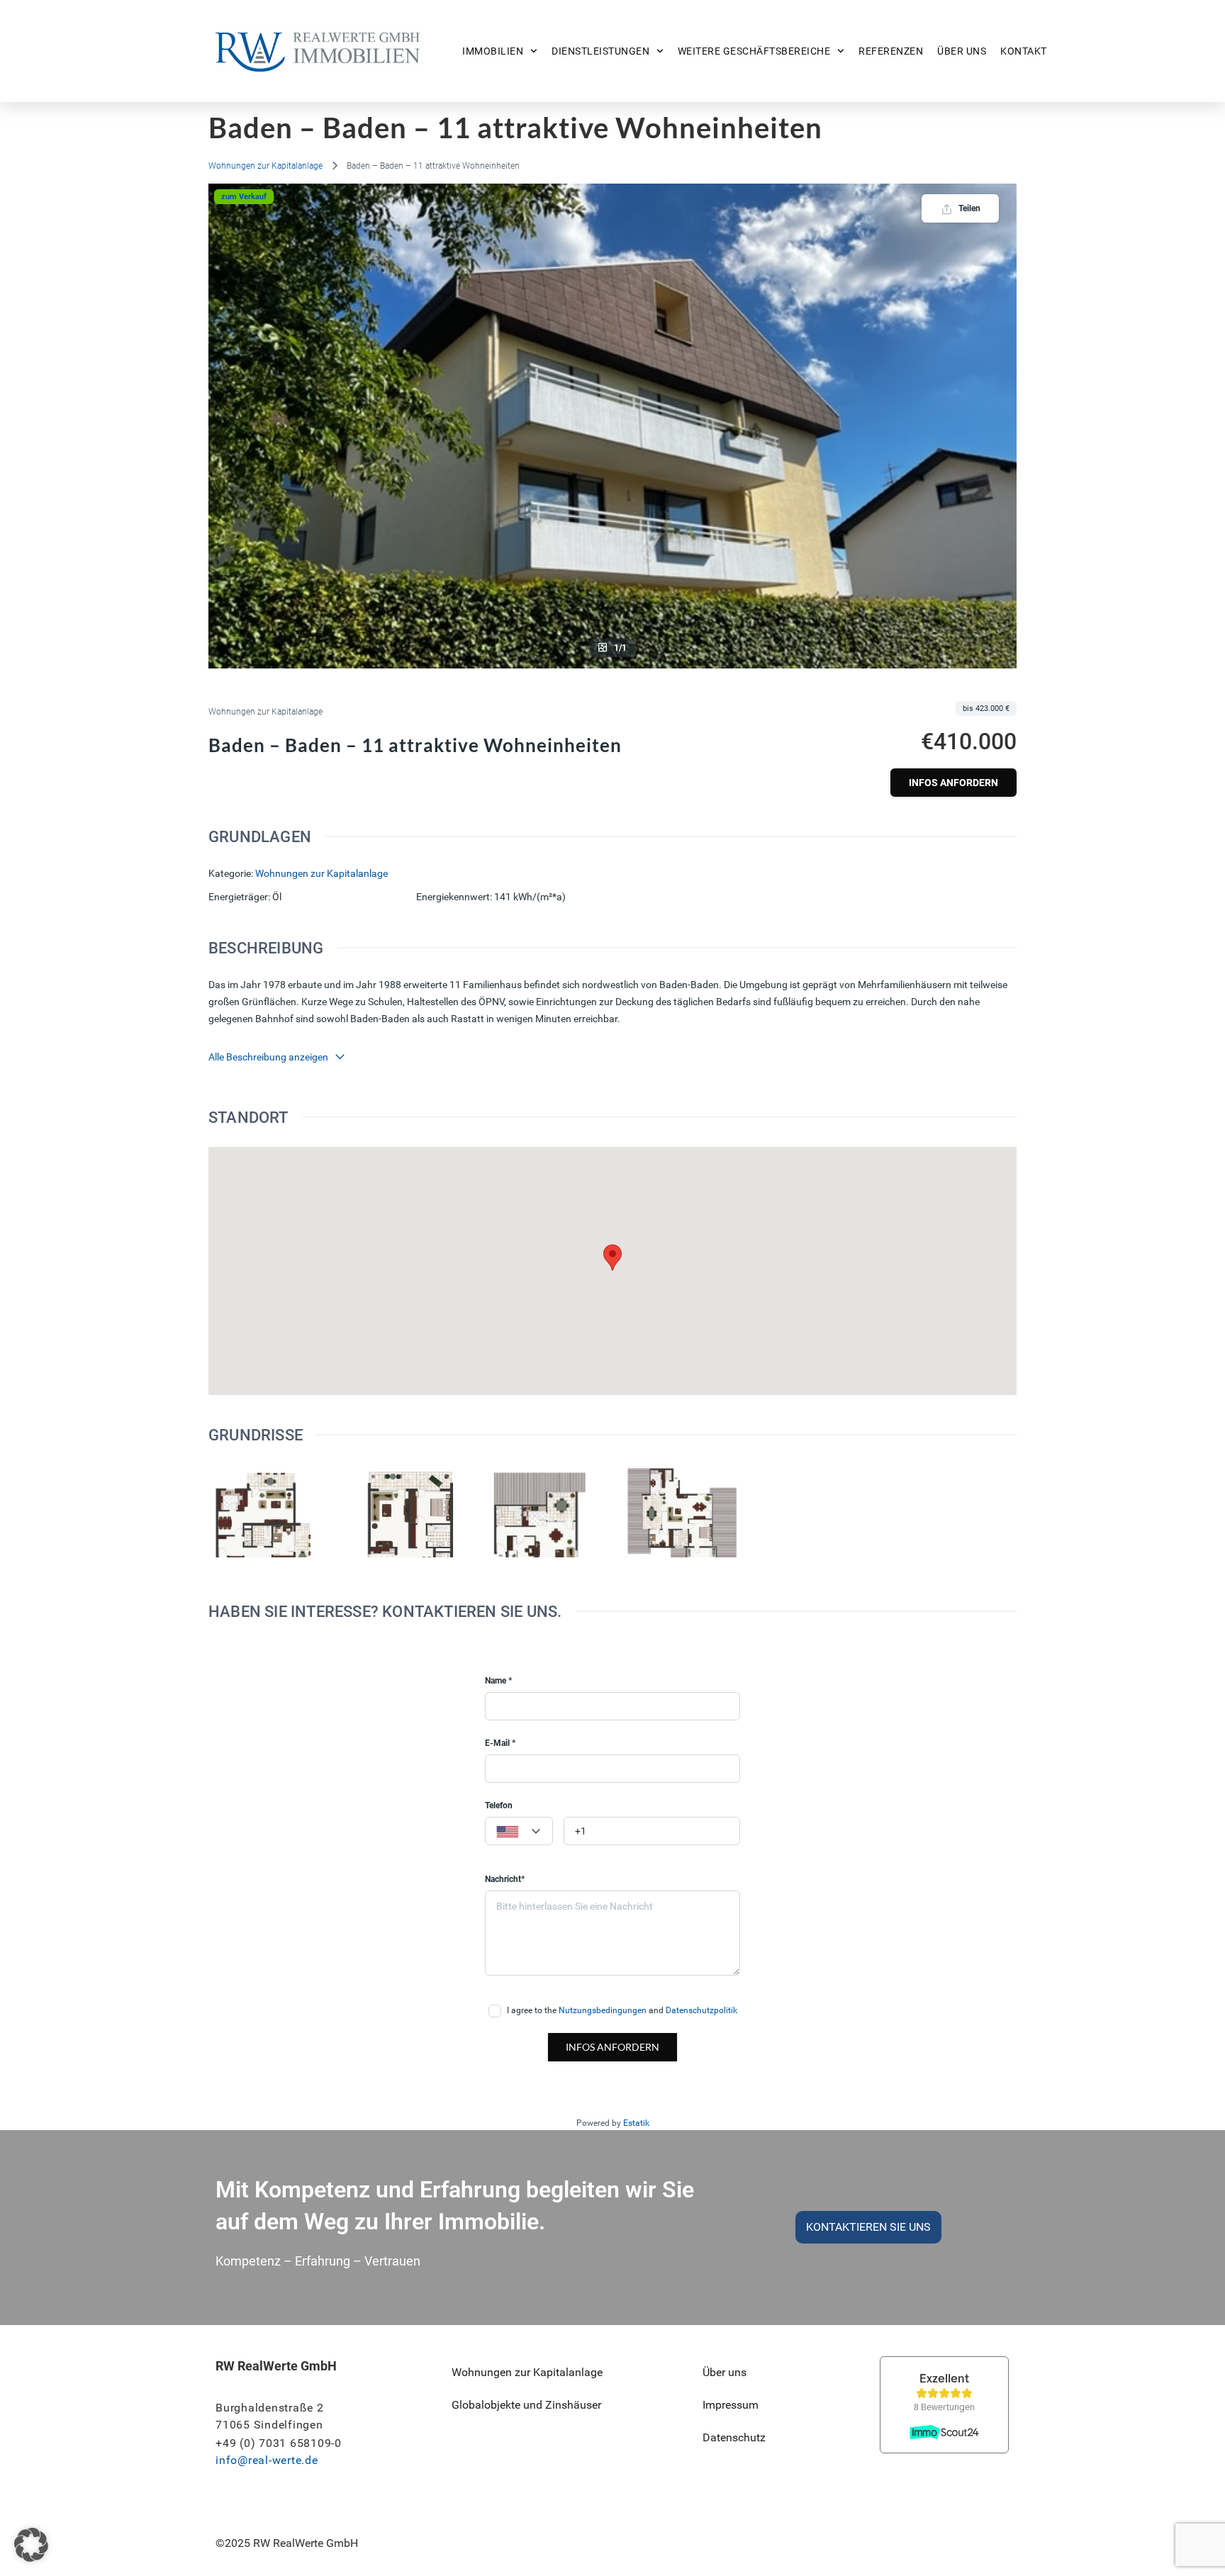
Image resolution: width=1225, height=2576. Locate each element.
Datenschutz (734, 2437)
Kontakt (1024, 51)
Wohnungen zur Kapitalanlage (265, 166)
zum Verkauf (244, 197)
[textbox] (519, 1832)
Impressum (731, 2405)
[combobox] (519, 1831)
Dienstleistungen (600, 51)
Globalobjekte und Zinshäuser (526, 2405)
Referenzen (891, 51)
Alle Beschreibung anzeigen (268, 1057)
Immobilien (493, 51)
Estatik (636, 2123)
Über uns (962, 51)
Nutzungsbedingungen (603, 2010)
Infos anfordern (953, 783)
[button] (31, 2545)
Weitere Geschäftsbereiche (754, 51)
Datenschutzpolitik (701, 2010)
